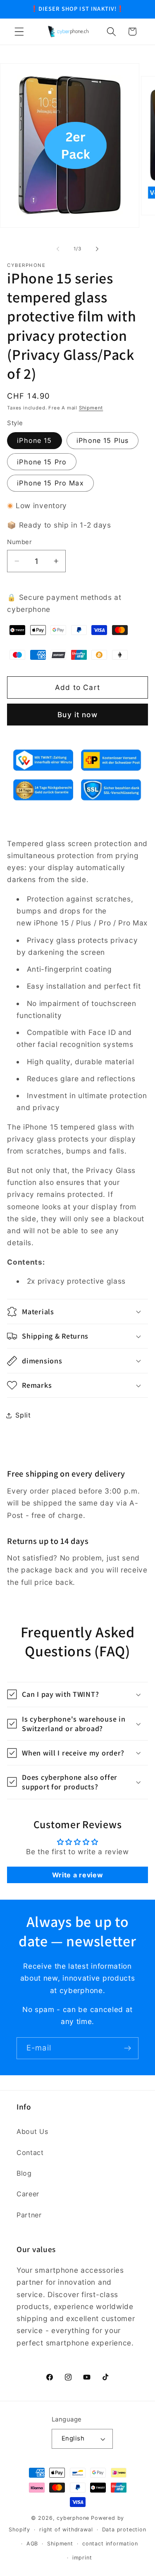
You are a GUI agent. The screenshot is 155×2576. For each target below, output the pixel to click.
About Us (32, 2131)
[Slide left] (58, 249)
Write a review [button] (78, 1875)
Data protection (124, 2530)
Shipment (91, 408)
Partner (29, 2215)
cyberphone (73, 2518)
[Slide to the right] (97, 249)
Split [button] (23, 1415)
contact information (110, 2544)
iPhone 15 (34, 440)
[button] (19, 32)
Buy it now (77, 715)
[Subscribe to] (128, 2048)
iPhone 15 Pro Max (50, 483)
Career (28, 2194)
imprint (82, 2558)
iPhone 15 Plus (103, 440)
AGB (32, 2544)
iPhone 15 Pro (42, 462)
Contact (30, 2153)
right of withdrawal (66, 2530)
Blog (24, 2173)
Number (19, 542)
